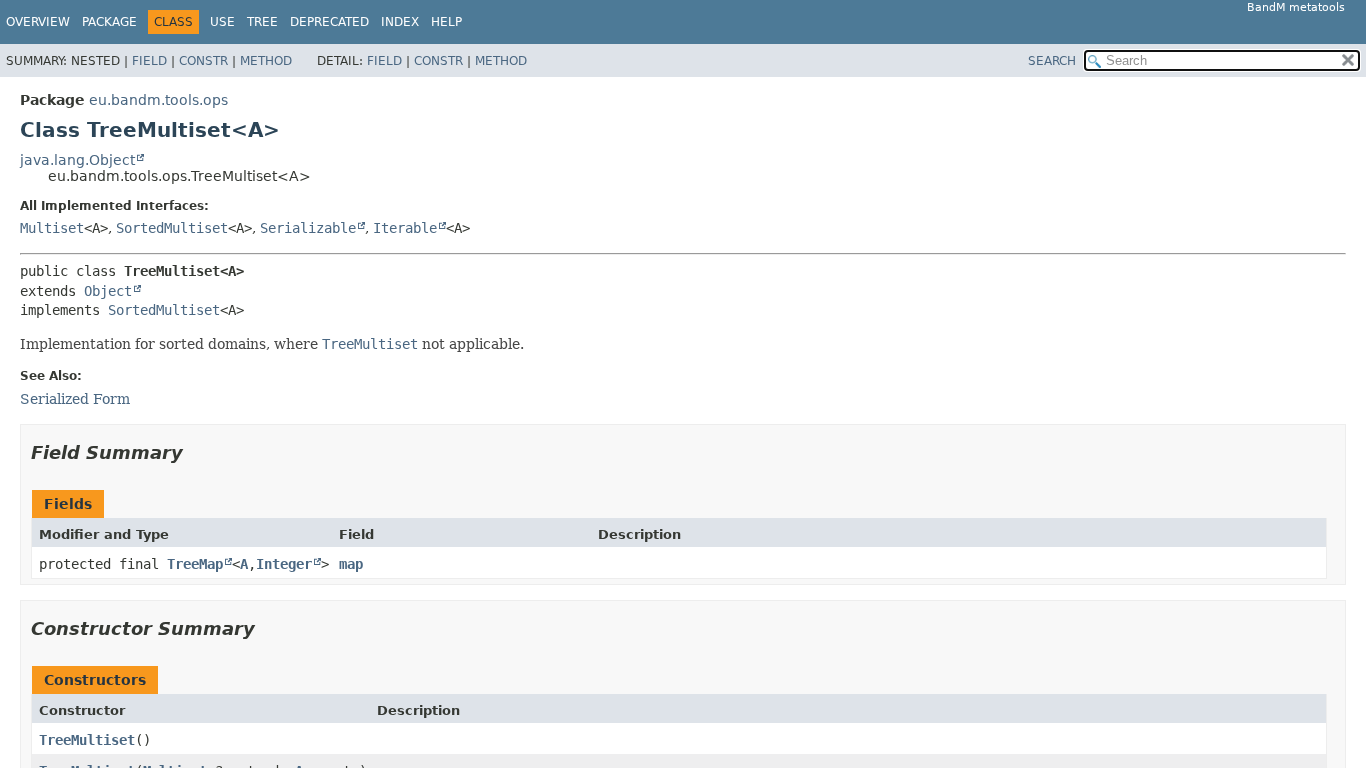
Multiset (52, 228)
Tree (262, 22)
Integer (284, 564)
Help (446, 22)
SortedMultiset (172, 228)
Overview (38, 22)
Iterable (405, 228)
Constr (203, 61)
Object (108, 291)
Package (109, 22)
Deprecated (329, 22)
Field (149, 61)
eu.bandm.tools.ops (158, 100)
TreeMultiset (87, 740)
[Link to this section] (197, 452)
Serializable (308, 228)
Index (400, 22)
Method (266, 61)
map (351, 564)
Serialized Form (75, 399)
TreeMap (195, 564)
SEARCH (1052, 61)
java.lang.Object (77, 160)
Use (222, 22)
